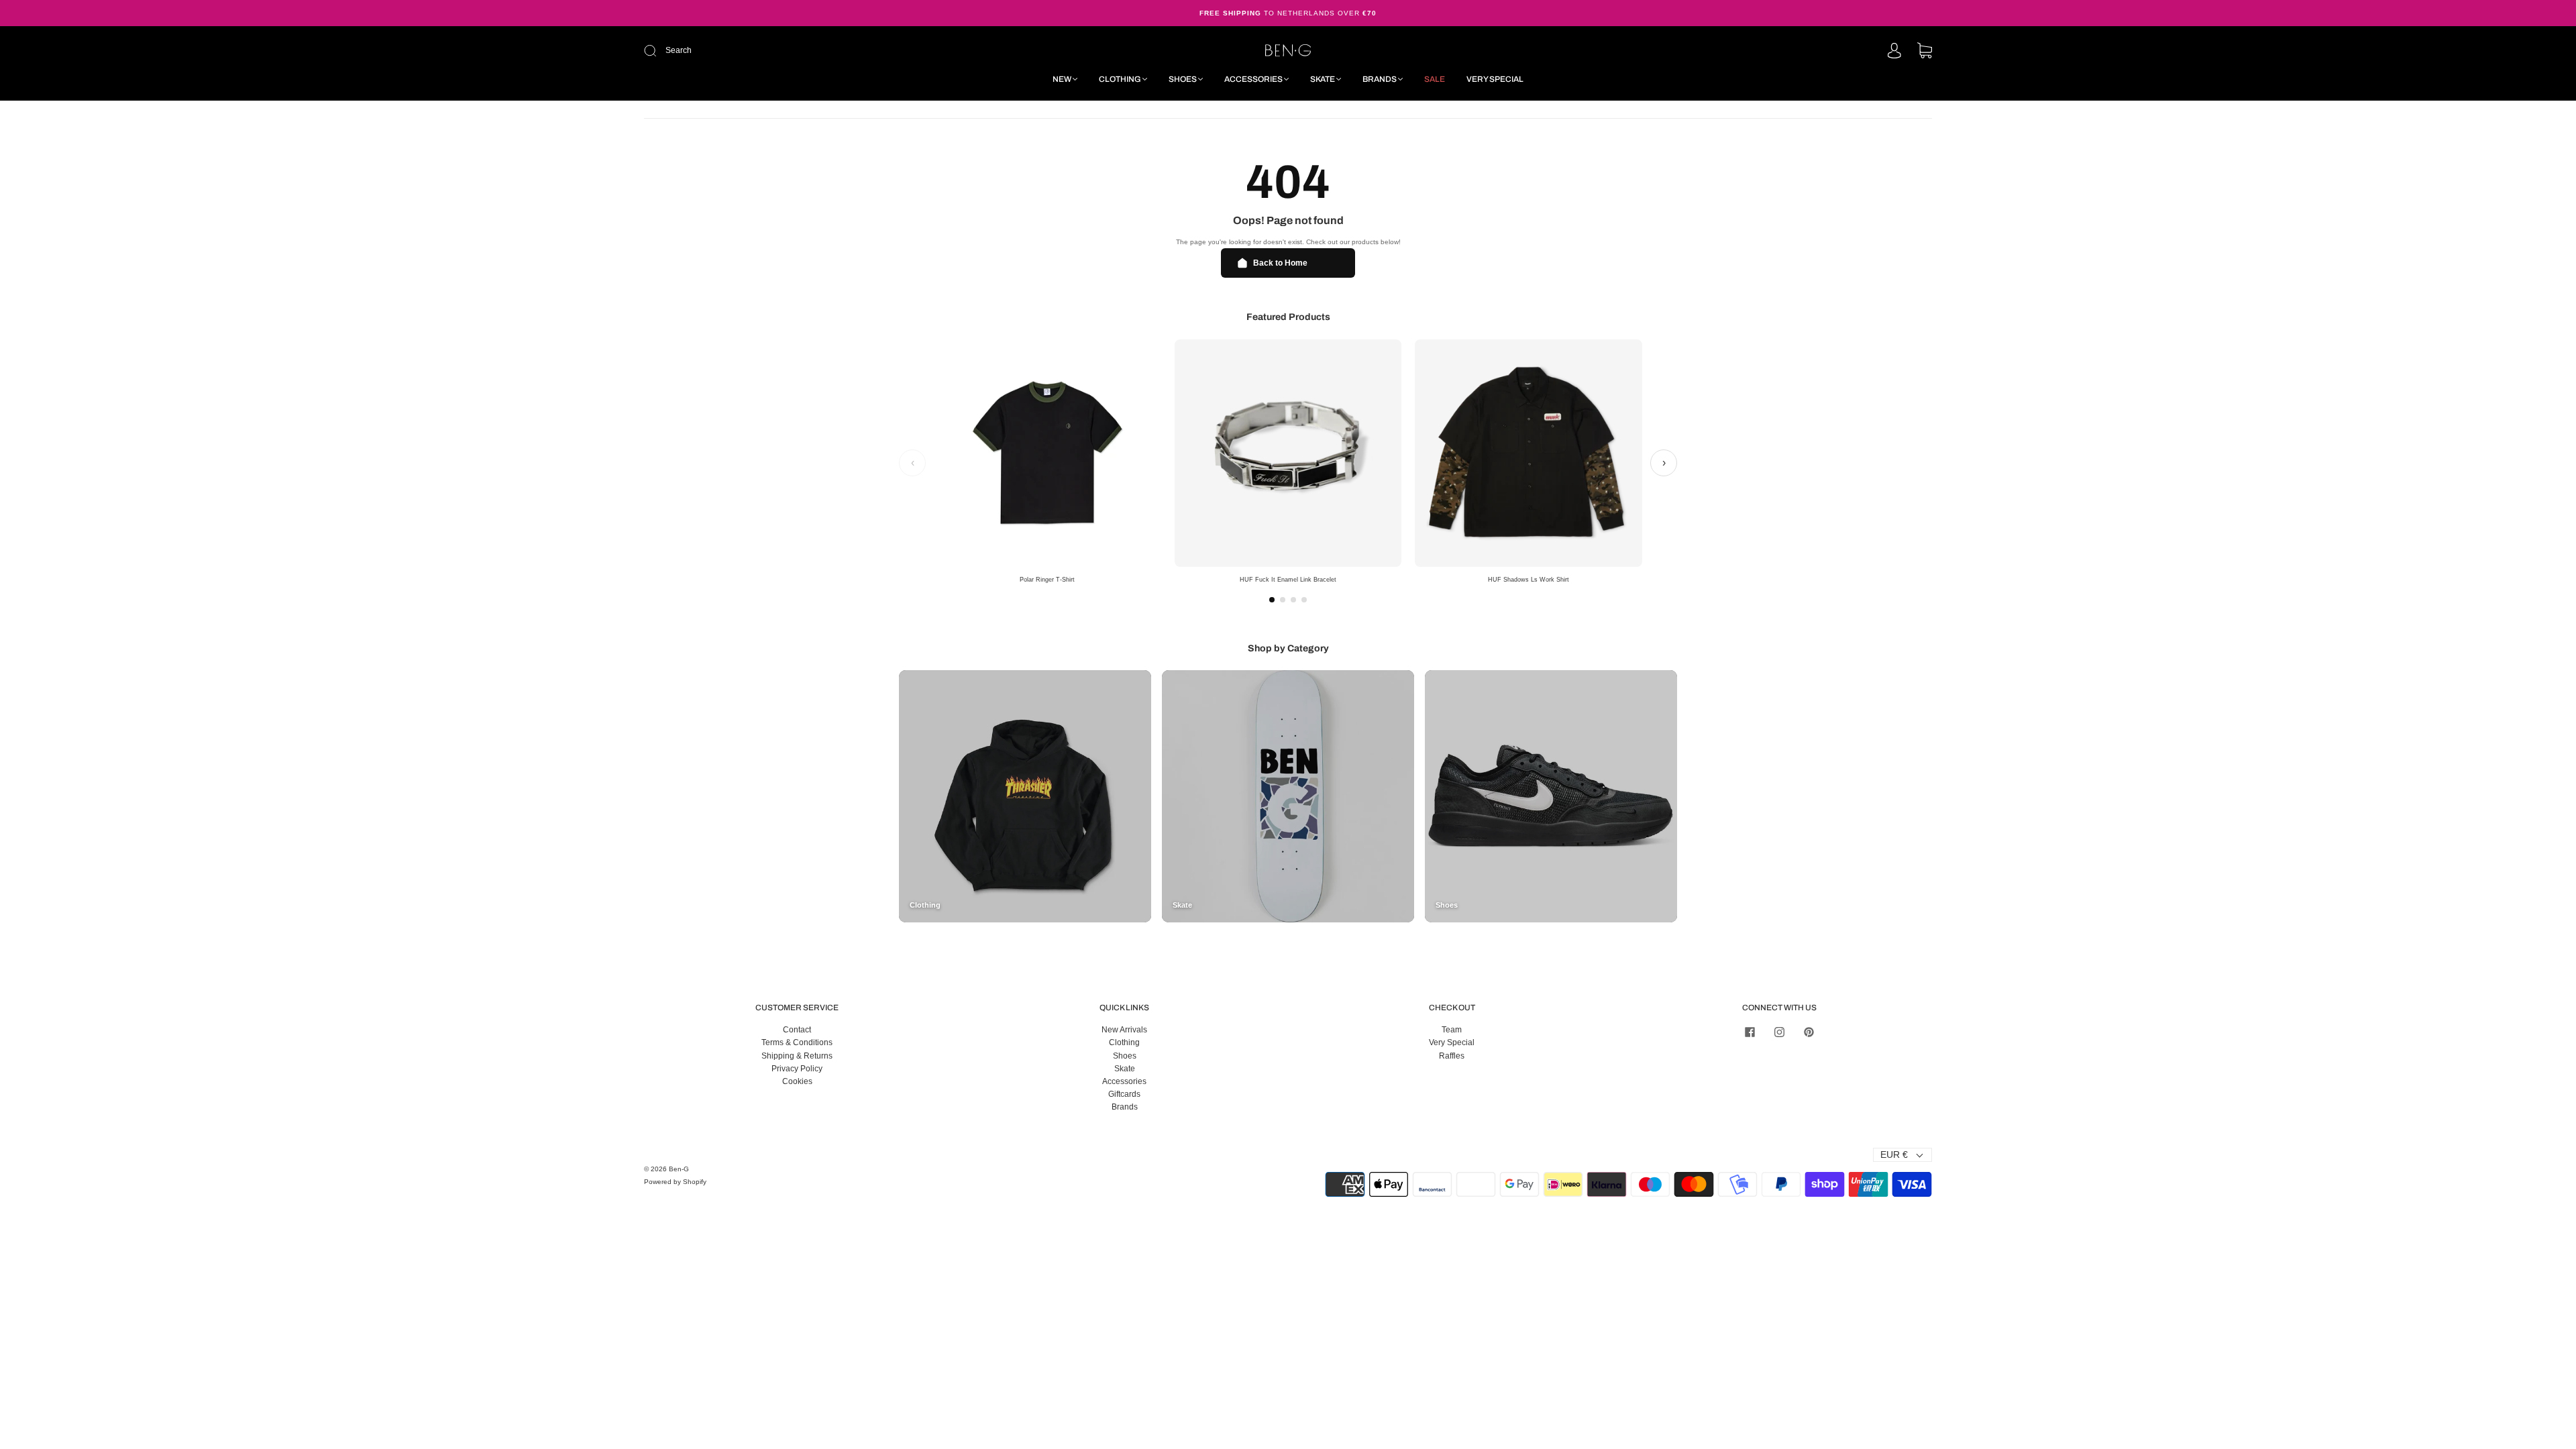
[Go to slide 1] (1272, 600)
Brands (1380, 79)
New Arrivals (1124, 1030)
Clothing (1120, 79)
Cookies (797, 1081)
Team (1452, 1030)
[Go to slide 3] (1293, 600)
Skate (1323, 79)
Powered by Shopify (675, 1182)
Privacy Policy (797, 1069)
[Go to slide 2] (1283, 600)
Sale (1435, 79)
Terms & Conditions (797, 1042)
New (1062, 79)
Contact (797, 1030)
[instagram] (1779, 1032)
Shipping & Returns (797, 1056)
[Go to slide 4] (1304, 600)
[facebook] (1750, 1032)
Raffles (1452, 1056)
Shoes (1183, 79)
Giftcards (1124, 1094)
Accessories (1253, 79)
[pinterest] (1809, 1032)
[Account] (1894, 52)
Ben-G (679, 1169)
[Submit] (740, 51)
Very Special (1495, 79)
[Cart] (1925, 52)
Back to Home (1280, 263)
